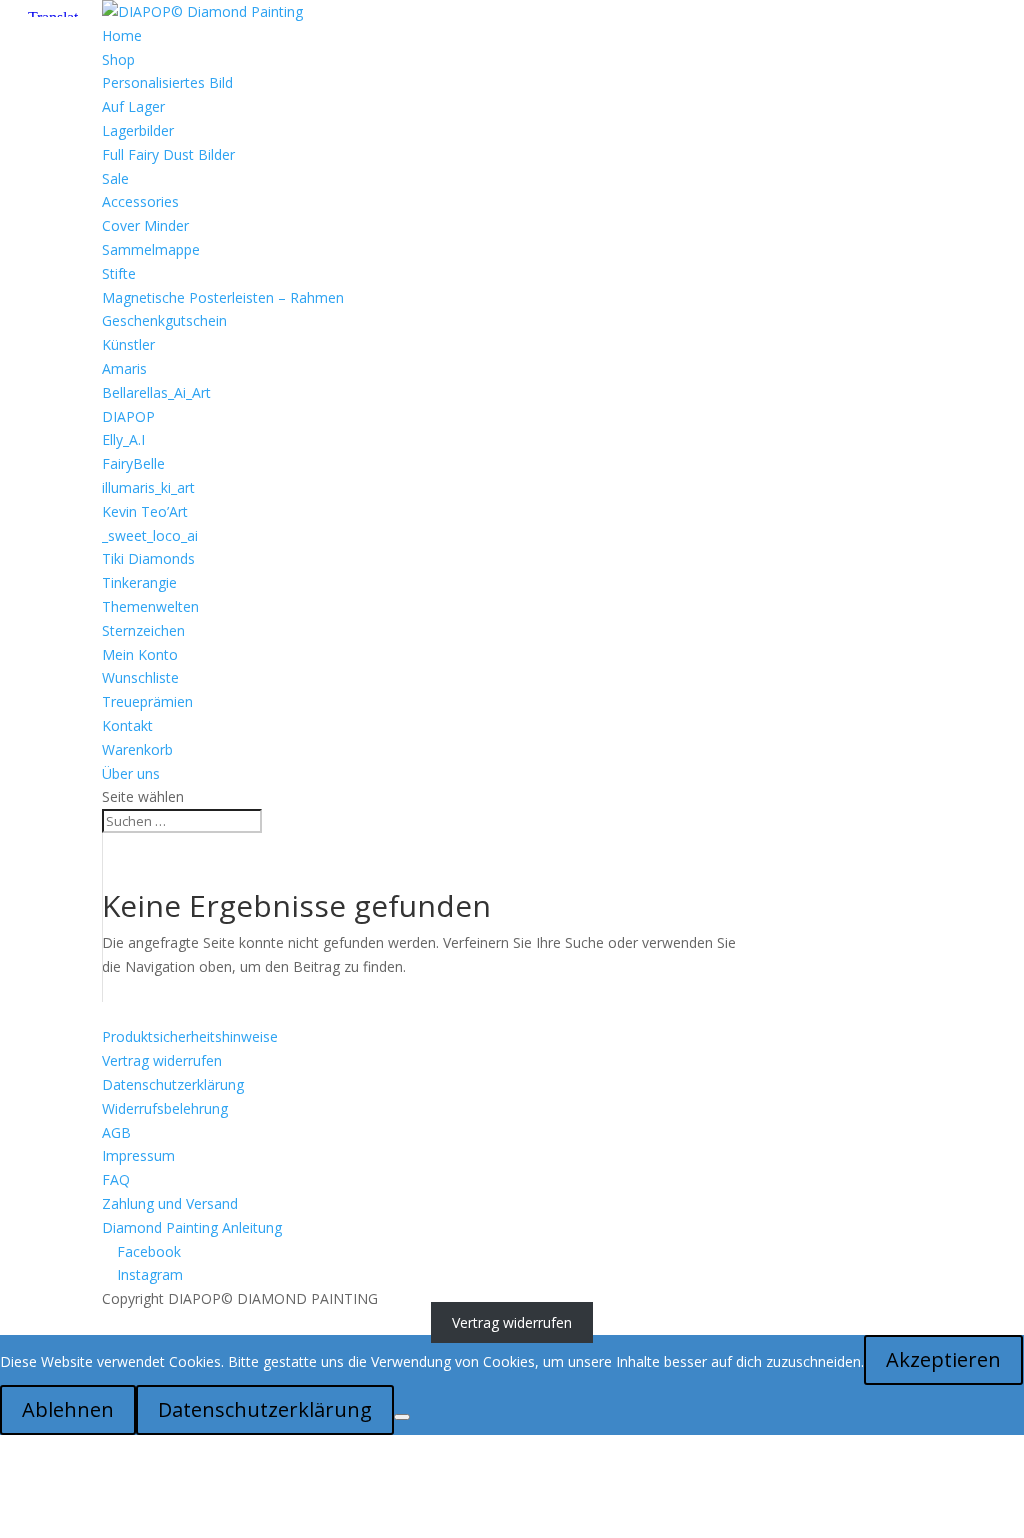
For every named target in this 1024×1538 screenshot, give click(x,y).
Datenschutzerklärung (173, 1084)
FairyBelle (133, 463)
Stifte (119, 273)
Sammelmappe (151, 249)
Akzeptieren (943, 1359)
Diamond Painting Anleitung (192, 1227)
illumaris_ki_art (148, 487)
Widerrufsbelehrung (165, 1108)
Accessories (140, 201)
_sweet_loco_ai (150, 535)
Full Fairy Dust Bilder (168, 154)
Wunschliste (140, 677)
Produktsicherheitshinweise (190, 1036)
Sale (115, 178)
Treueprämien (147, 701)
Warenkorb (137, 749)
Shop (118, 59)
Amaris (124, 368)
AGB (116, 1132)
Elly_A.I (123, 439)
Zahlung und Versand (170, 1203)
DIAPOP (128, 416)
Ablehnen (68, 1409)
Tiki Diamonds (148, 558)
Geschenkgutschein (164, 320)
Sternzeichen (143, 630)
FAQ (116, 1179)
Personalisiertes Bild (167, 82)
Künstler (128, 344)
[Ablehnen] (402, 1417)
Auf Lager (133, 106)
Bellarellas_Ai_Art (156, 392)
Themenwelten (150, 606)
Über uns (131, 773)
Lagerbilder (138, 130)
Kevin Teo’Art (145, 511)
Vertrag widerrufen (162, 1060)
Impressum (138, 1155)
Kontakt (127, 725)
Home (122, 35)
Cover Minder (145, 225)
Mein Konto (140, 654)
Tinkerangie (139, 582)
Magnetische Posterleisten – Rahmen (223, 297)
